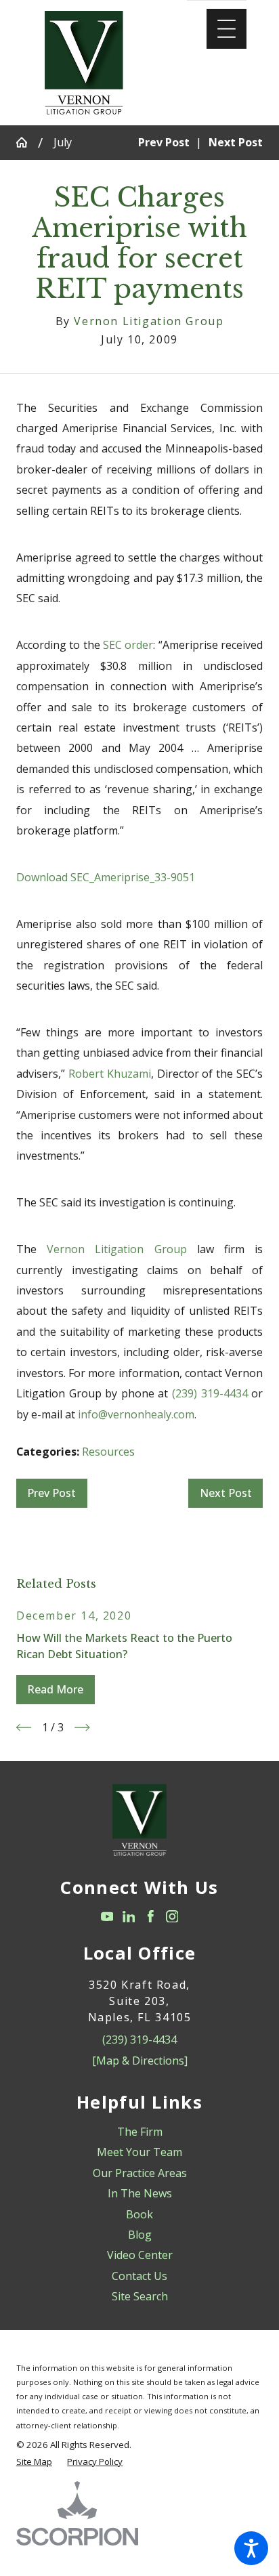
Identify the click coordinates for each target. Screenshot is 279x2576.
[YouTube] (107, 1917)
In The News (140, 2193)
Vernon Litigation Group (116, 1249)
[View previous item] (24, 1727)
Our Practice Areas (140, 2173)
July (63, 142)
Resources (108, 1452)
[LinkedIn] (129, 1917)
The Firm (140, 2132)
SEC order (128, 645)
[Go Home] (27, 142)
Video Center (140, 2255)
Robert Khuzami (110, 1074)
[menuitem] (139, 2132)
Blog (140, 2235)
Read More (55, 1689)
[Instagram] (172, 1917)
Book (139, 2214)
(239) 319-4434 (210, 1393)
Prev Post (51, 1493)
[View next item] (82, 1727)
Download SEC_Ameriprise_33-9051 (106, 877)
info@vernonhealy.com (136, 1414)
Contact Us (139, 2276)
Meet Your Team (139, 2152)
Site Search (140, 2296)
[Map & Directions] (140, 2061)
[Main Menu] (227, 29)
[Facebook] (151, 1917)
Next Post (226, 1493)
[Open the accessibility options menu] (251, 2548)
